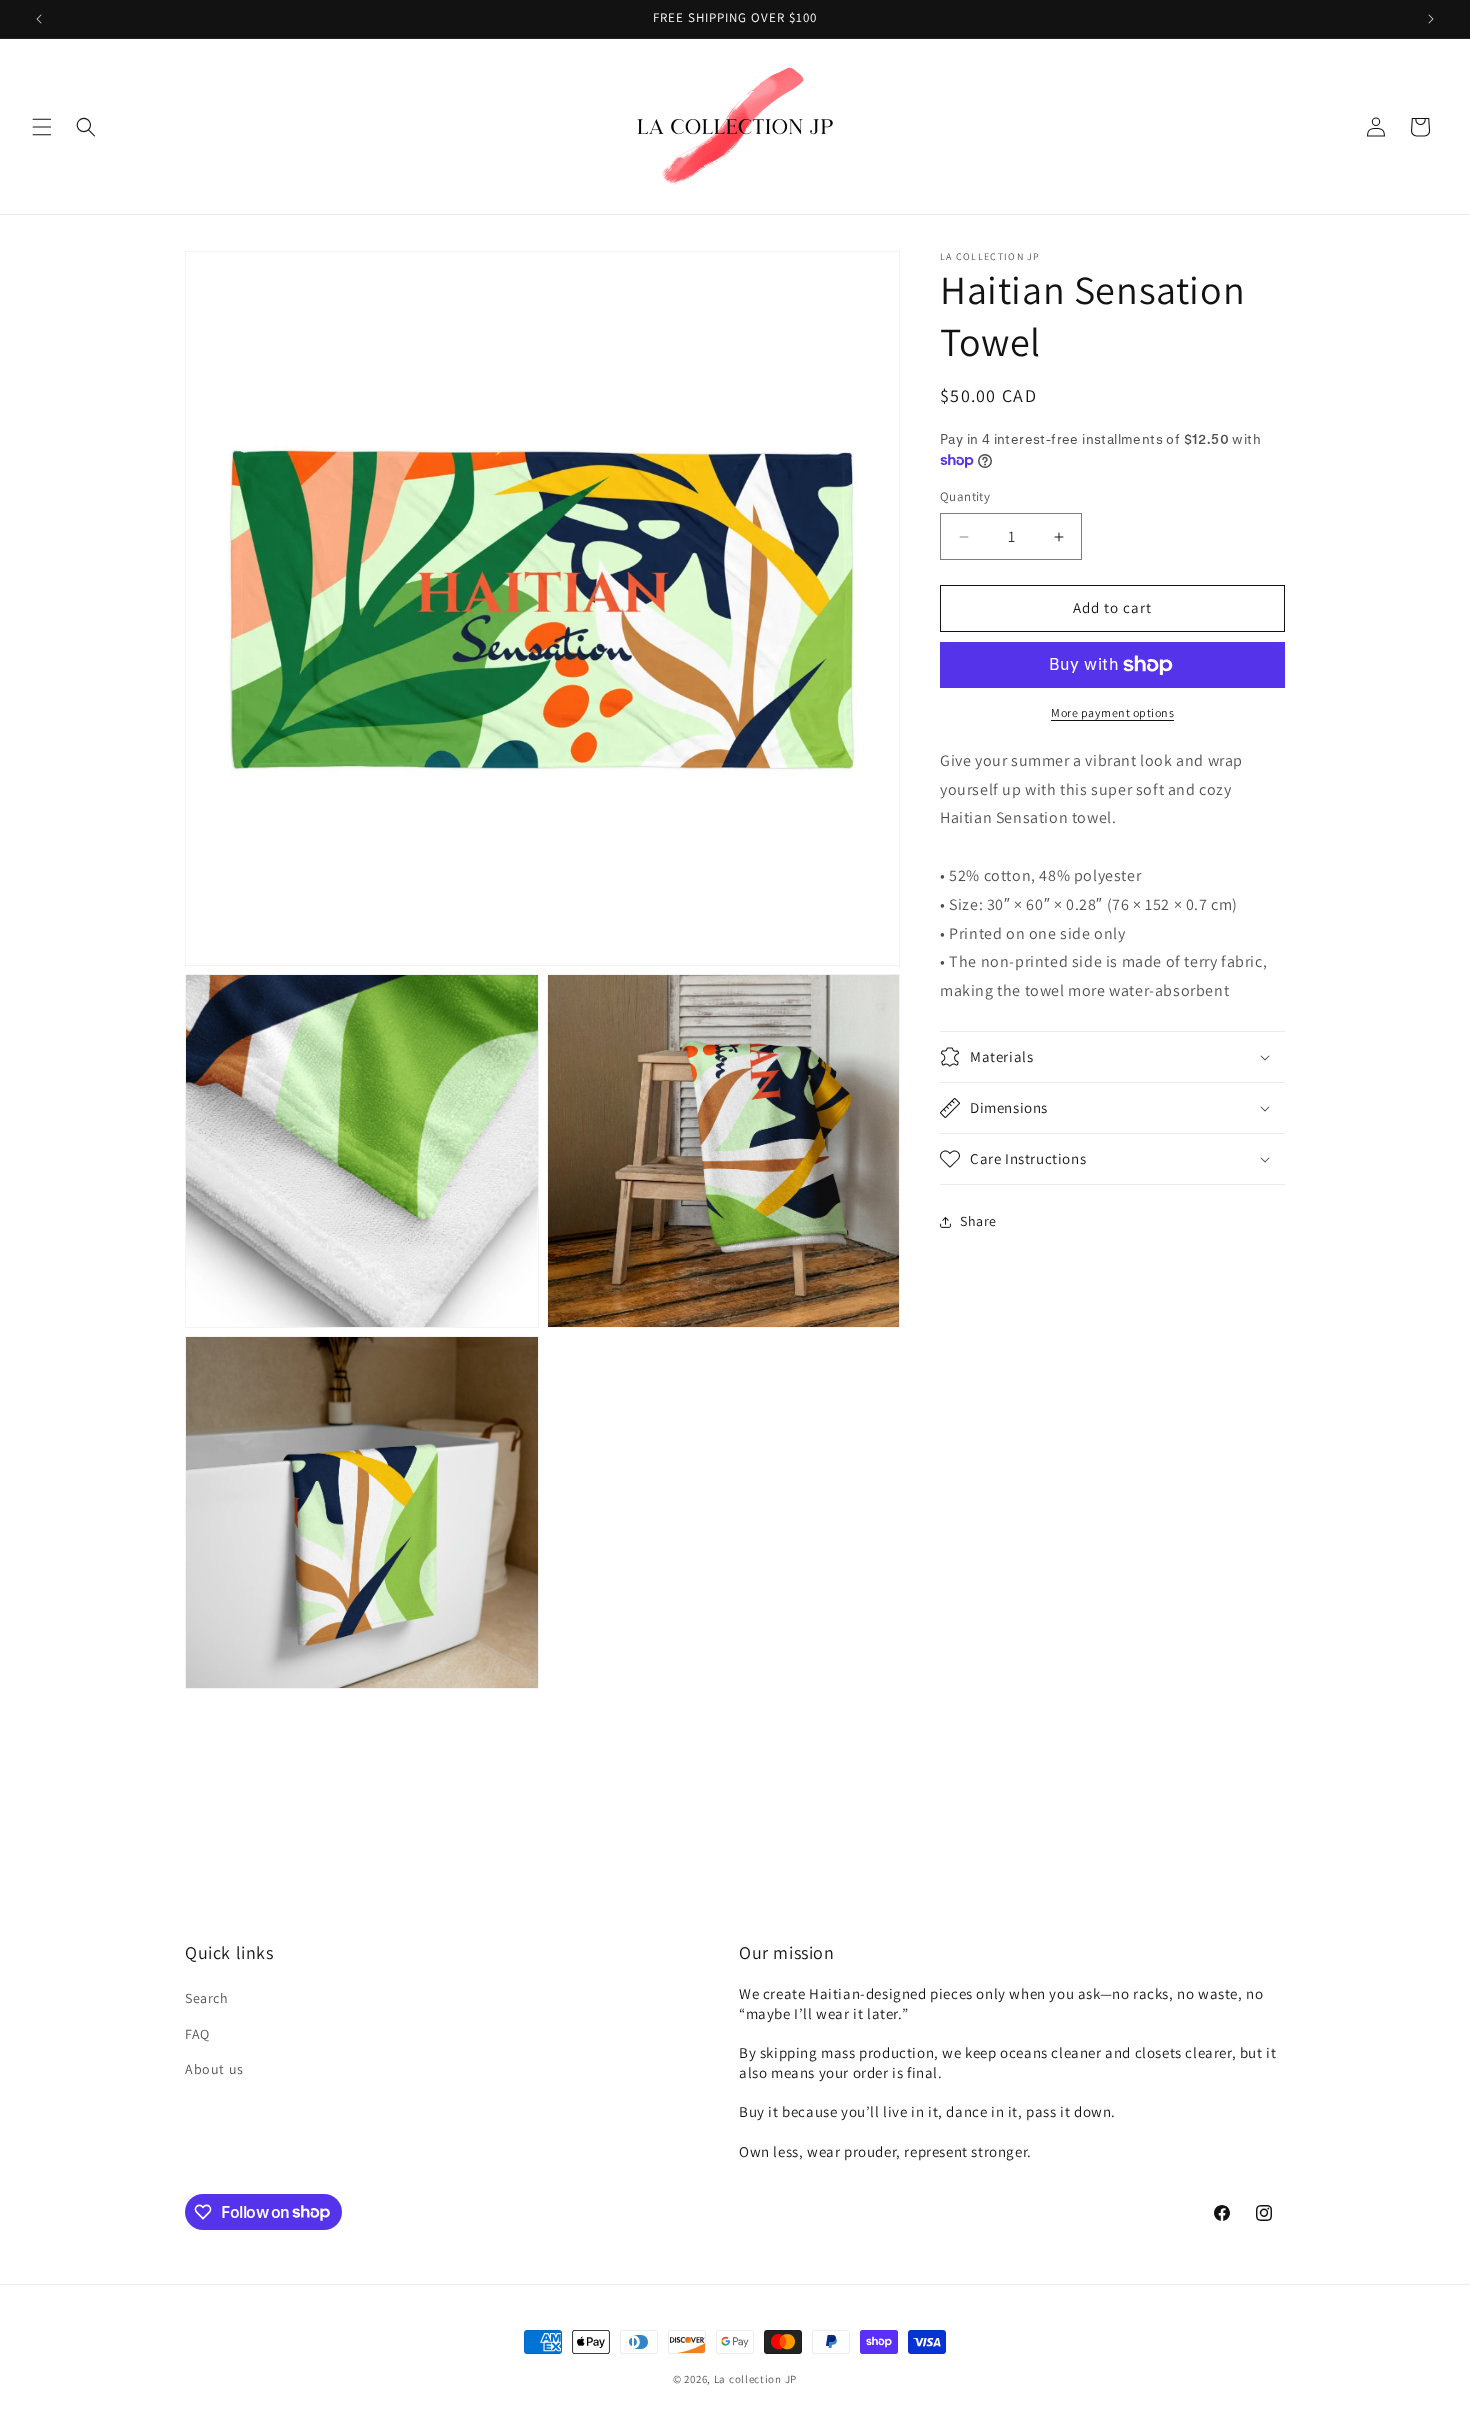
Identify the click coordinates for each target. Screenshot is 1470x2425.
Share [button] (978, 1222)
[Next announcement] (1431, 19)
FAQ (197, 2034)
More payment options (1112, 712)
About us (214, 2069)
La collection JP (755, 2379)
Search (207, 1999)
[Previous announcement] (39, 19)
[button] (42, 127)
